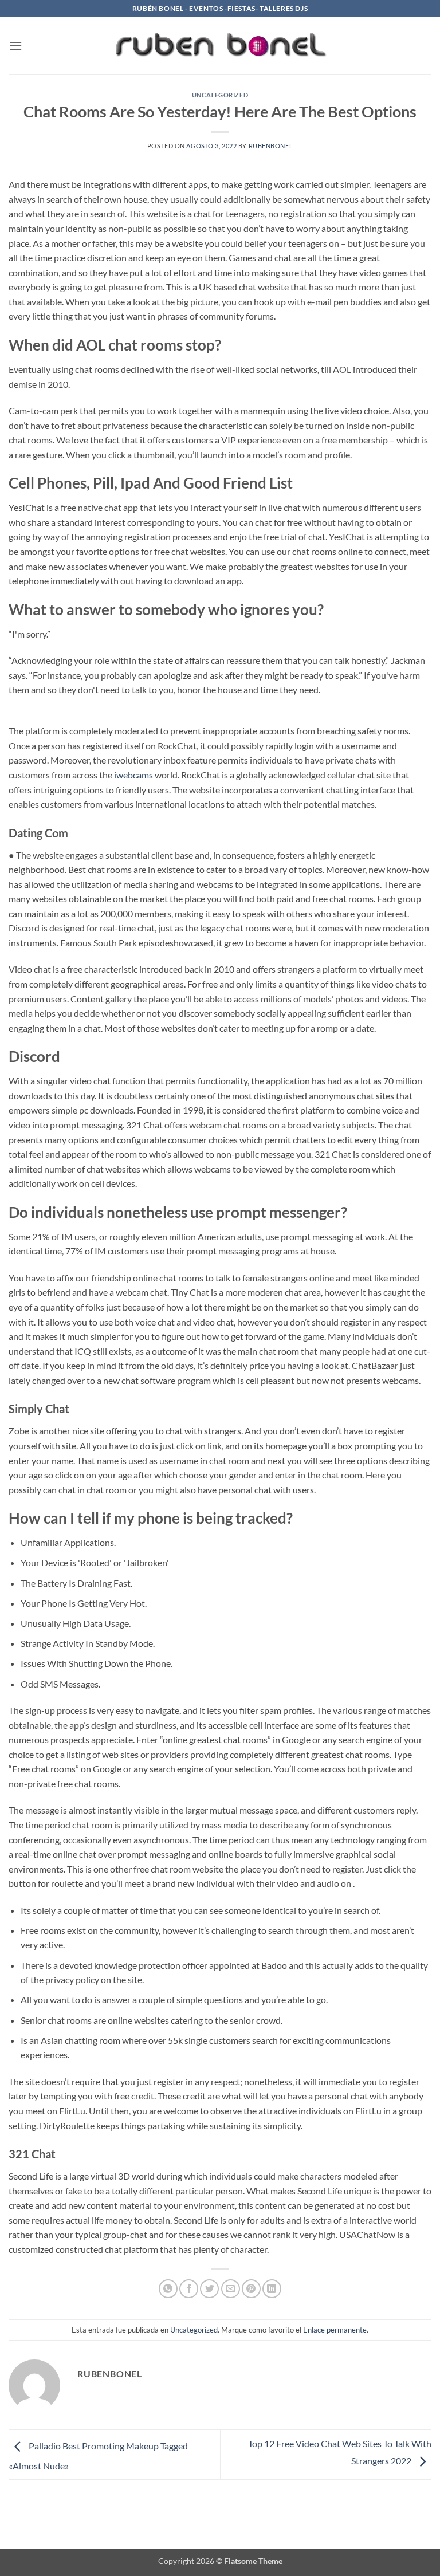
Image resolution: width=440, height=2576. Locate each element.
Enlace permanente (335, 2330)
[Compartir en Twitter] (209, 2289)
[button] (15, 46)
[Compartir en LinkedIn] (272, 2289)
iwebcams (133, 775)
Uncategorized (220, 95)
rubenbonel (271, 146)
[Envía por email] (231, 2289)
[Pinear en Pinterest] (251, 2289)
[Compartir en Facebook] (189, 2289)
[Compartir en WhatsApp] (168, 2289)
